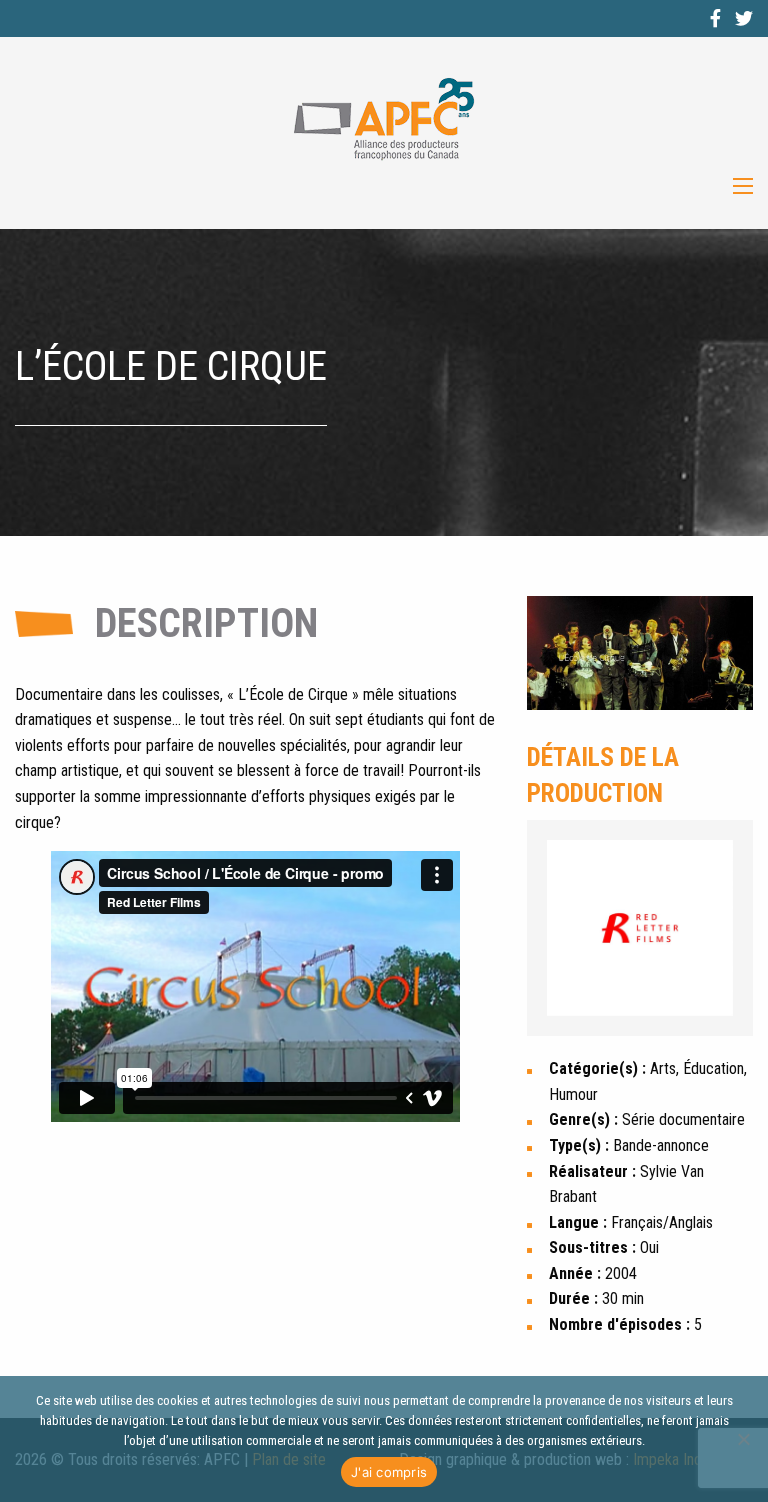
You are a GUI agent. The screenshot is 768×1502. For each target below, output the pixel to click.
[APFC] (384, 119)
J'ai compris (389, 1472)
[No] (743, 1439)
